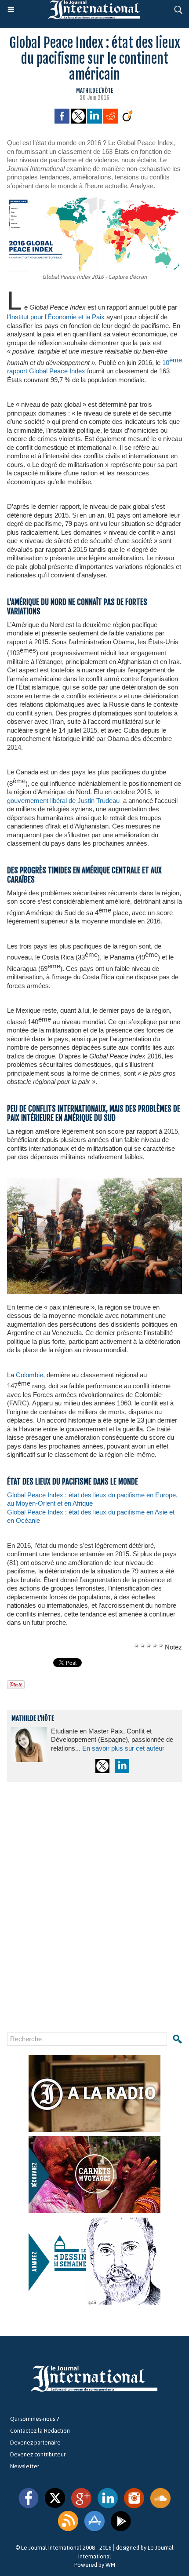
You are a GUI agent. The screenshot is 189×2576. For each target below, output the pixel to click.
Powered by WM (95, 2565)
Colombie (29, 1375)
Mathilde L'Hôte (94, 91)
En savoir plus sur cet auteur (123, 1748)
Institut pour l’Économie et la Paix (57, 317)
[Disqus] (94, 1907)
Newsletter (25, 2466)
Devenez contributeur (38, 2454)
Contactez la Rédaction (40, 2431)
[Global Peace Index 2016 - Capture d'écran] (94, 201)
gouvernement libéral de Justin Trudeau (63, 801)
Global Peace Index (57, 371)
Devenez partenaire (35, 2443)
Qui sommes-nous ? (35, 2419)
